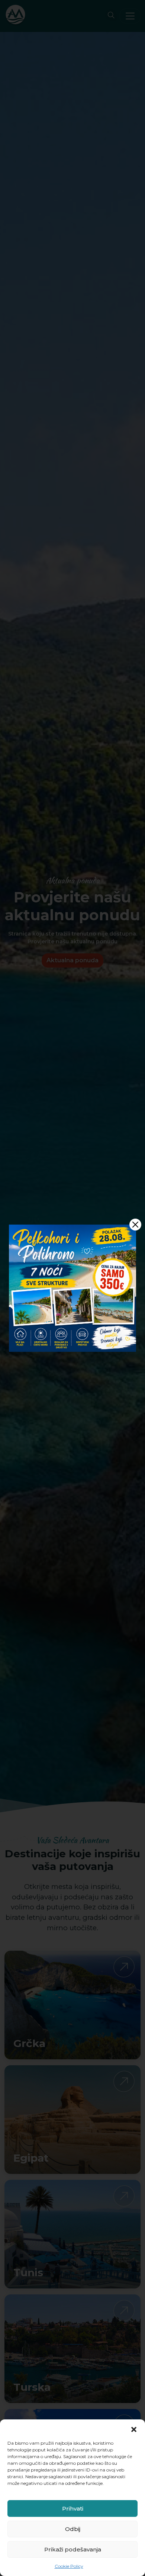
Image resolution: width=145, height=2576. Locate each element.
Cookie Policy (69, 2566)
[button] (134, 2429)
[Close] (135, 1225)
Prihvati (73, 2508)
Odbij (73, 2529)
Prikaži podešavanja (73, 2549)
